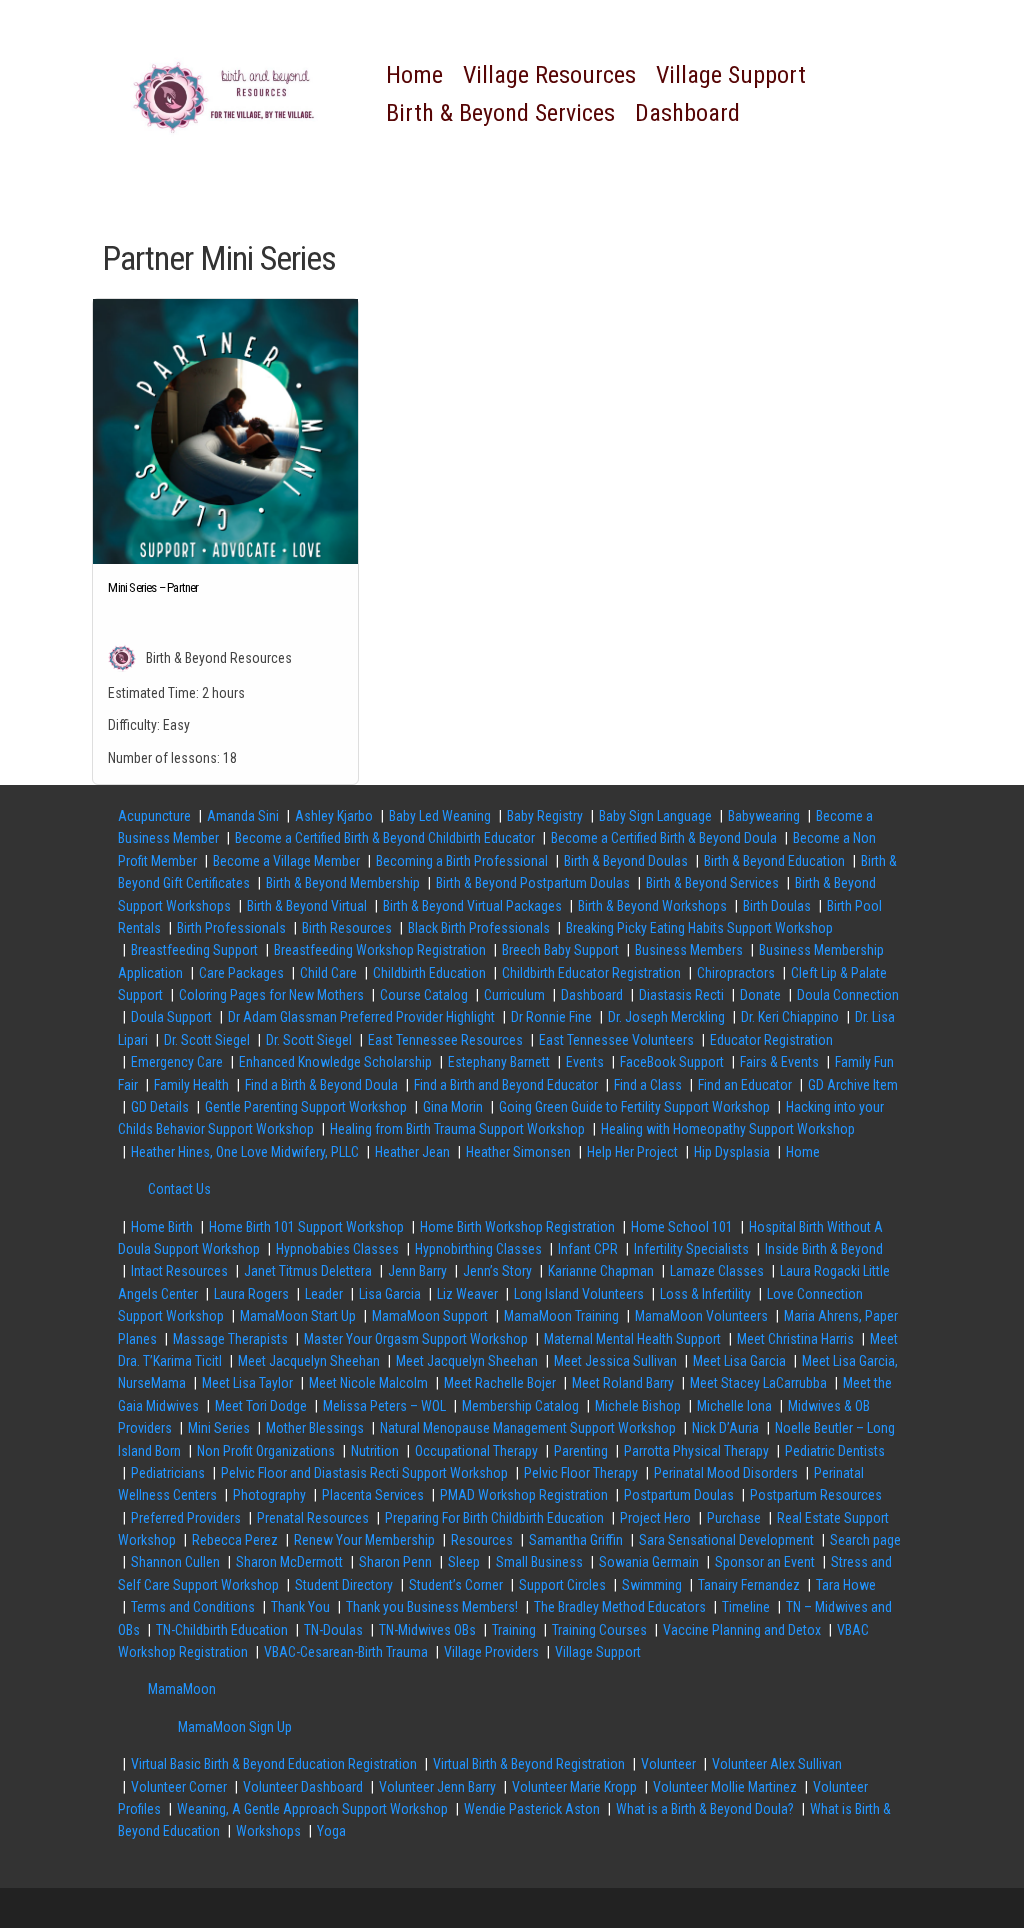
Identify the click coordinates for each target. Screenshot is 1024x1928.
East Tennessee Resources (445, 1040)
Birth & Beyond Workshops (652, 906)
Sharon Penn (395, 1562)
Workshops (268, 1831)
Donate (760, 995)
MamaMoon (182, 1689)
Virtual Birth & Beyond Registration (529, 1764)
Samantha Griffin (576, 1540)
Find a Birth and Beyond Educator (506, 1085)
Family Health (191, 1085)
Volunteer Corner (179, 1787)
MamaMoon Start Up (298, 1316)
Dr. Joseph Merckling (666, 1017)
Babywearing (764, 816)
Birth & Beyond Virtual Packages (472, 906)
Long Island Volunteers (579, 1294)
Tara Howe (846, 1585)
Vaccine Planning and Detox (742, 1630)
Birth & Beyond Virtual (307, 906)
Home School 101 (682, 1227)
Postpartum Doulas (679, 1495)
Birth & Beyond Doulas (626, 861)
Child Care (328, 973)
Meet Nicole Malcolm (368, 1383)
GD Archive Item (853, 1085)
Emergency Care (177, 1062)
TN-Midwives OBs (427, 1630)
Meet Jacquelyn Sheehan (309, 1361)
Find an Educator (745, 1085)
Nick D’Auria (725, 1428)
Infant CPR (588, 1249)
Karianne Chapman (601, 1271)
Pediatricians (168, 1473)
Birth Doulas (777, 906)
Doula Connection (848, 995)
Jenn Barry (417, 1271)
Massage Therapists (230, 1339)
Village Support (731, 75)
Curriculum (514, 995)
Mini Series (219, 1428)
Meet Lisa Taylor (247, 1383)
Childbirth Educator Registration (591, 973)
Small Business (539, 1562)
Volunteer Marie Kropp (574, 1787)
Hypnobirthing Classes (478, 1249)
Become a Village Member (286, 861)
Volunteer (668, 1764)
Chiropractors (736, 973)
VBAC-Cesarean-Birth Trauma (346, 1652)
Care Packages (241, 973)
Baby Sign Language (655, 816)
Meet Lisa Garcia (739, 1361)
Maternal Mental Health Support (632, 1339)
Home (414, 75)
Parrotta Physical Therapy (696, 1451)
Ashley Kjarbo (334, 816)
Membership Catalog (520, 1406)
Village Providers (491, 1652)
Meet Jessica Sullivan (615, 1361)
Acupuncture (154, 816)
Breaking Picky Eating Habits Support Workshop (699, 928)
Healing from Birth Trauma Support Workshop (457, 1129)
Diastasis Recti (681, 995)
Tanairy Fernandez (749, 1585)
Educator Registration (771, 1040)
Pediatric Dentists (835, 1451)
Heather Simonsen (518, 1152)
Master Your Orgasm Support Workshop (416, 1339)
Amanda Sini (243, 816)
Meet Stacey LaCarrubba (758, 1383)
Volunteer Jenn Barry (437, 1787)
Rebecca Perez (235, 1540)
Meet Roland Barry (623, 1383)
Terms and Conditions (193, 1607)
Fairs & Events (779, 1062)
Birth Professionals (231, 928)
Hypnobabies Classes (337, 1249)
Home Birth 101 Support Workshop (306, 1227)
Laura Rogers (251, 1294)
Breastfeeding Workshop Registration (380, 950)
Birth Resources (347, 928)
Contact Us (179, 1189)
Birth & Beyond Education (774, 861)
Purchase (734, 1518)
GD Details (160, 1107)
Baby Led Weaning (440, 816)
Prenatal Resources (313, 1518)
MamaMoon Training (561, 1316)
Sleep (464, 1562)
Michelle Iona (734, 1406)
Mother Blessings (315, 1428)
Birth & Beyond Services (500, 113)
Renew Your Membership (364, 1540)
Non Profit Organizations (266, 1451)
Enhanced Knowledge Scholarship (335, 1062)
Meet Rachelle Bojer (500, 1383)
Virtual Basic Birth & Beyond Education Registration (274, 1764)
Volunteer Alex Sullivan (777, 1764)
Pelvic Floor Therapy (581, 1473)
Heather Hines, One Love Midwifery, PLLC (245, 1152)
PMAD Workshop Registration (524, 1495)
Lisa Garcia (390, 1294)
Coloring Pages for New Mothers (271, 995)
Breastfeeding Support (194, 950)
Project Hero (655, 1518)
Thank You (300, 1607)
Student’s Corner (456, 1585)
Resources (482, 1540)
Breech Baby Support (560, 950)
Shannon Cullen (175, 1562)
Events (585, 1062)
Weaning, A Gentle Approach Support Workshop (312, 1809)
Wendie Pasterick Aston (532, 1809)
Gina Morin (453, 1107)
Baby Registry (545, 816)
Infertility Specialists (691, 1249)
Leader (324, 1294)
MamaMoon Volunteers (701, 1316)
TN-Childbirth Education (222, 1630)
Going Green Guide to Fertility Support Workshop (634, 1107)
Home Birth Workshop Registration (517, 1227)
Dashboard (687, 113)
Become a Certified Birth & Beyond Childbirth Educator (385, 838)
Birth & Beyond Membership (343, 883)
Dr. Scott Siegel (207, 1040)
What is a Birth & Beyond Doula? (705, 1809)
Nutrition (375, 1451)
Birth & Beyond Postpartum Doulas (533, 883)
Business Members (689, 950)
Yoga (331, 1831)
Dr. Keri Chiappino (790, 1017)
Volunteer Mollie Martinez (725, 1787)
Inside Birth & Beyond (824, 1249)
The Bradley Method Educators (620, 1607)
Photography (269, 1495)
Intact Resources (179, 1271)
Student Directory (344, 1585)
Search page (865, 1540)
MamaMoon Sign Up (235, 1727)
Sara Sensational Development (726, 1540)
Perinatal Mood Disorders (726, 1473)
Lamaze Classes (717, 1271)
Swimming (652, 1585)
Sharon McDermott (289, 1562)
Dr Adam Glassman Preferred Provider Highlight (361, 1017)
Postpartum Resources (816, 1495)
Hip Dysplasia (732, 1152)
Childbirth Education (429, 973)
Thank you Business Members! (432, 1607)
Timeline (746, 1607)
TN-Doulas (333, 1630)
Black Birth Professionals (479, 928)
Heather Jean (412, 1152)
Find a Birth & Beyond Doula (321, 1085)
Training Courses (599, 1630)
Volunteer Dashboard (303, 1787)
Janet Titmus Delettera (308, 1271)
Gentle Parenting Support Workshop (306, 1107)
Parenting (581, 1451)
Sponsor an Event (765, 1562)
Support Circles (562, 1585)
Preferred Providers (186, 1518)
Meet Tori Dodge (261, 1406)
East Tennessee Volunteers (616, 1040)
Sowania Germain (649, 1562)
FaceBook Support (672, 1062)
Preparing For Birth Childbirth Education (494, 1518)
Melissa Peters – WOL (384, 1406)
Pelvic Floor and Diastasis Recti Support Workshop (364, 1473)
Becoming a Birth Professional (462, 861)
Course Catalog (424, 995)
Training (514, 1630)
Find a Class (648, 1085)
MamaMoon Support (430, 1316)
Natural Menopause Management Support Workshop (528, 1428)
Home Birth (162, 1227)
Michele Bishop (638, 1406)
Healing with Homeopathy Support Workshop (728, 1129)
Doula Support (171, 1017)
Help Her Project (632, 1152)
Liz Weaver (467, 1294)
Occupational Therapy (476, 1451)
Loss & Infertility (705, 1294)
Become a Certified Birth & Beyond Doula (664, 838)
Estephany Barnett (499, 1062)
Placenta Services (373, 1495)
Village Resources (549, 75)
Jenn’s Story (497, 1271)
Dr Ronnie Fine (551, 1017)
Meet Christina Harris (795, 1339)
